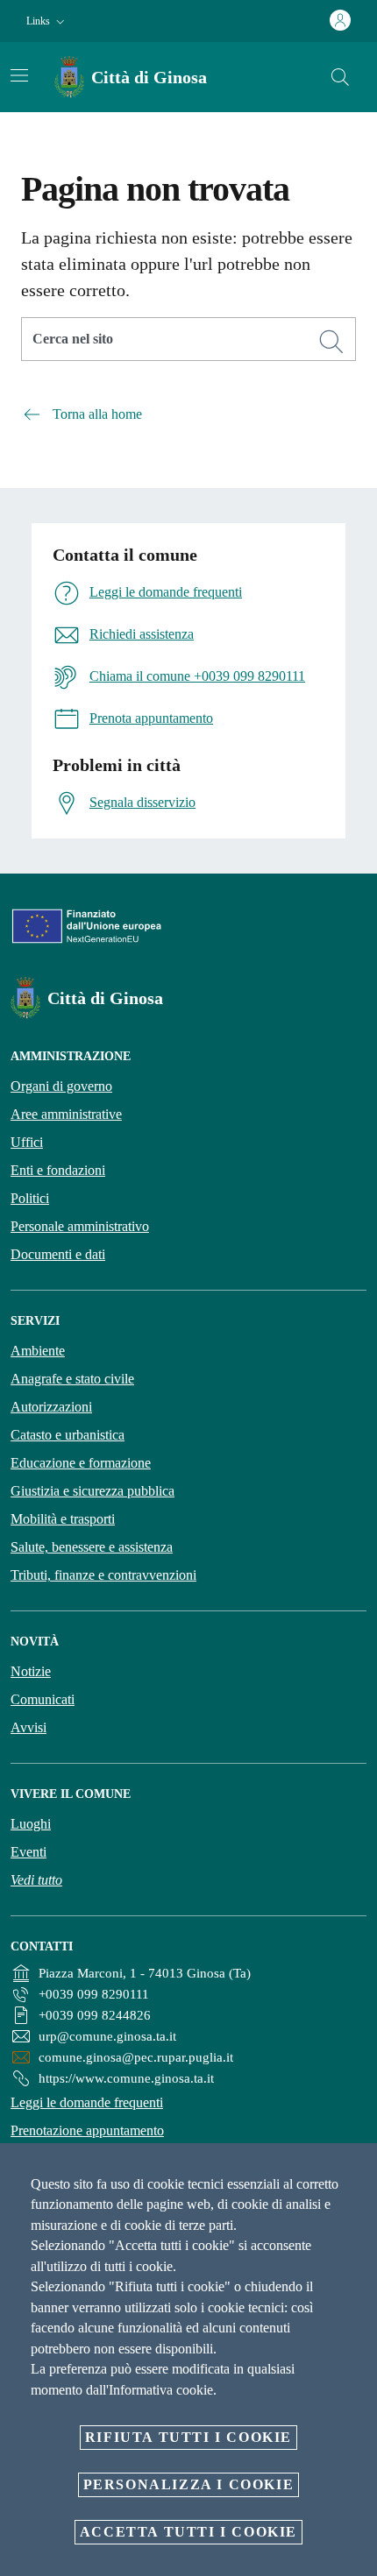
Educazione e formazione (81, 1463)
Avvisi (28, 1727)
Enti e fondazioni (58, 1170)
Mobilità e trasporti (63, 1519)
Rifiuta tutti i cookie (188, 2437)
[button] (47, 21)
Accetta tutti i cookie (188, 2532)
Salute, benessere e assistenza (92, 1547)
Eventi (28, 1852)
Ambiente (38, 1351)
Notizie (31, 1671)
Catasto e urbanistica (68, 1435)
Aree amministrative (66, 1114)
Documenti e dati (58, 1254)
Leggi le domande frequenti (87, 2102)
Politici (30, 1198)
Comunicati (43, 1699)
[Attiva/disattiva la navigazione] (19, 75)
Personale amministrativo (80, 1226)
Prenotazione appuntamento (87, 2130)
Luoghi (31, 1824)
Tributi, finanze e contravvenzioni (103, 1575)
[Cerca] (340, 77)
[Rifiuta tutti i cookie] (358, 2170)
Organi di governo (61, 1086)
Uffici (27, 1142)
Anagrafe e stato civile (72, 1379)
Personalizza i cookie (189, 2484)
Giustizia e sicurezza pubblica (92, 1491)
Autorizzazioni (51, 1407)
